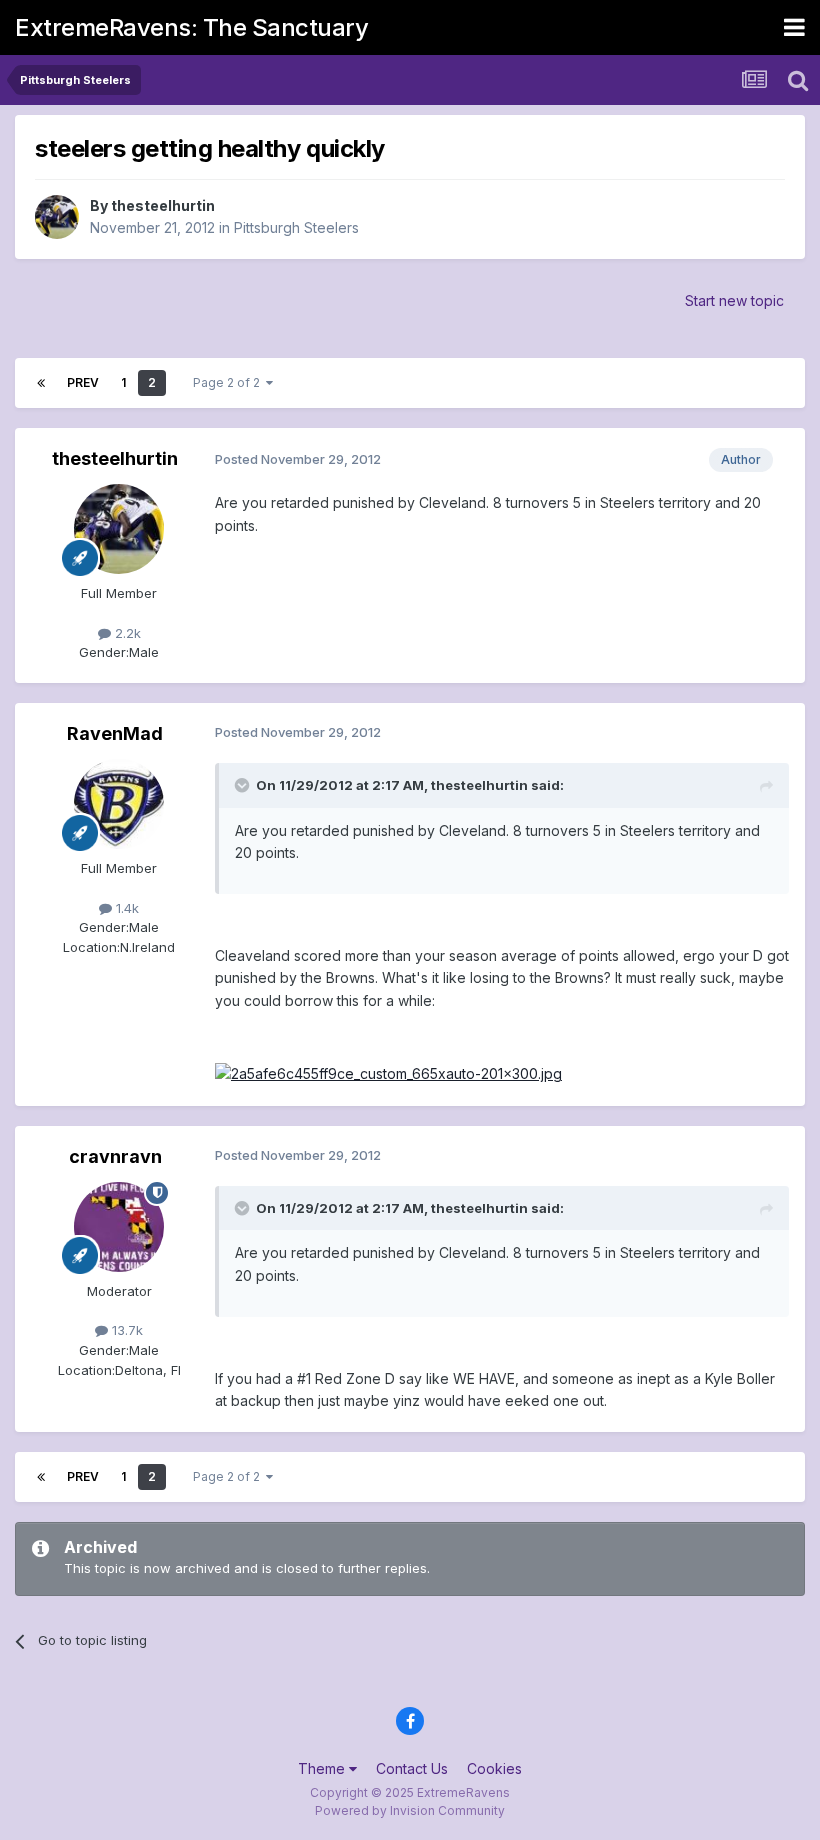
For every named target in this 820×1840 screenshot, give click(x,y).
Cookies (494, 1768)
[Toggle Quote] (244, 785)
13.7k (125, 1330)
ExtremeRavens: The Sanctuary (191, 27)
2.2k (126, 633)
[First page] (41, 383)
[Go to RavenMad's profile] (119, 804)
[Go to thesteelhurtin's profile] (57, 217)
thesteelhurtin (163, 205)
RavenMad (115, 733)
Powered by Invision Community (410, 1810)
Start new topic (734, 300)
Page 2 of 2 (229, 382)
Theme (323, 1768)
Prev (83, 382)
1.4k (125, 908)
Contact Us (412, 1768)
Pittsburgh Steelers (296, 227)
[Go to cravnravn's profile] (119, 1227)
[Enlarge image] (388, 1072)
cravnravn (115, 1156)
